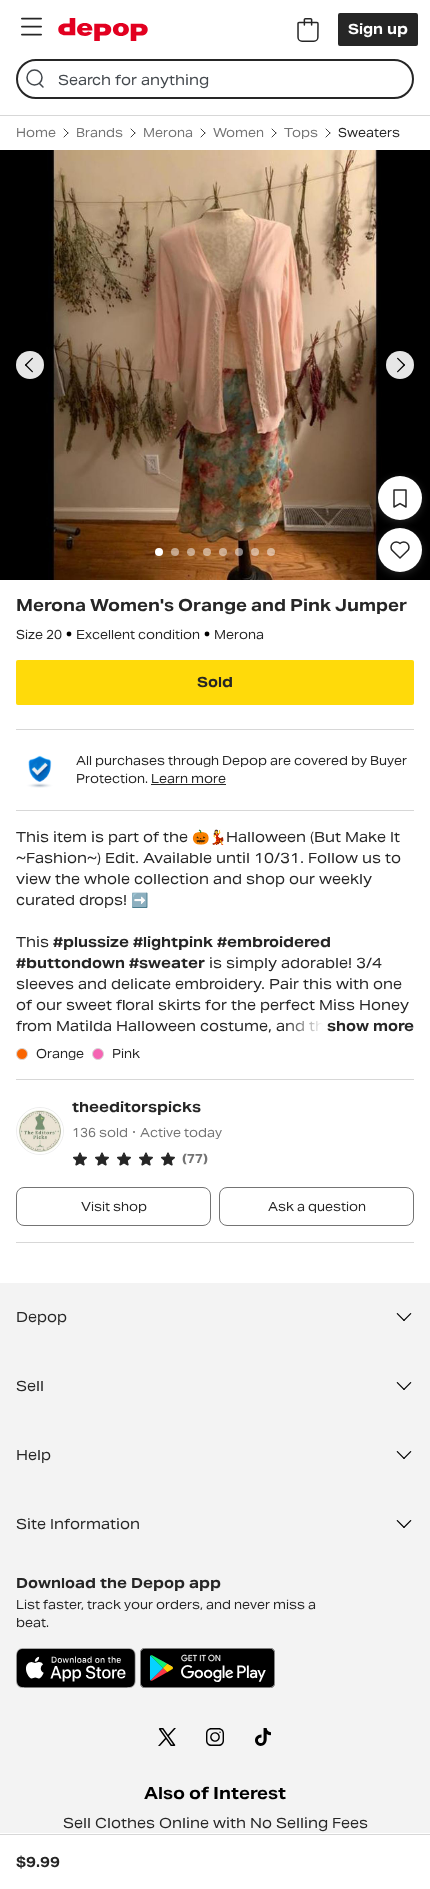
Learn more (188, 778)
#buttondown (72, 963)
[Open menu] (31, 27)
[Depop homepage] (103, 29)
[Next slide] (400, 365)
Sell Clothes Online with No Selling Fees (215, 1823)
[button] (243, 1159)
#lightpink (175, 942)
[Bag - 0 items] (308, 30)
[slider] (215, 365)
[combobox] (215, 79)
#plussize (93, 942)
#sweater (169, 963)
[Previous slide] (30, 365)
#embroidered (274, 942)
